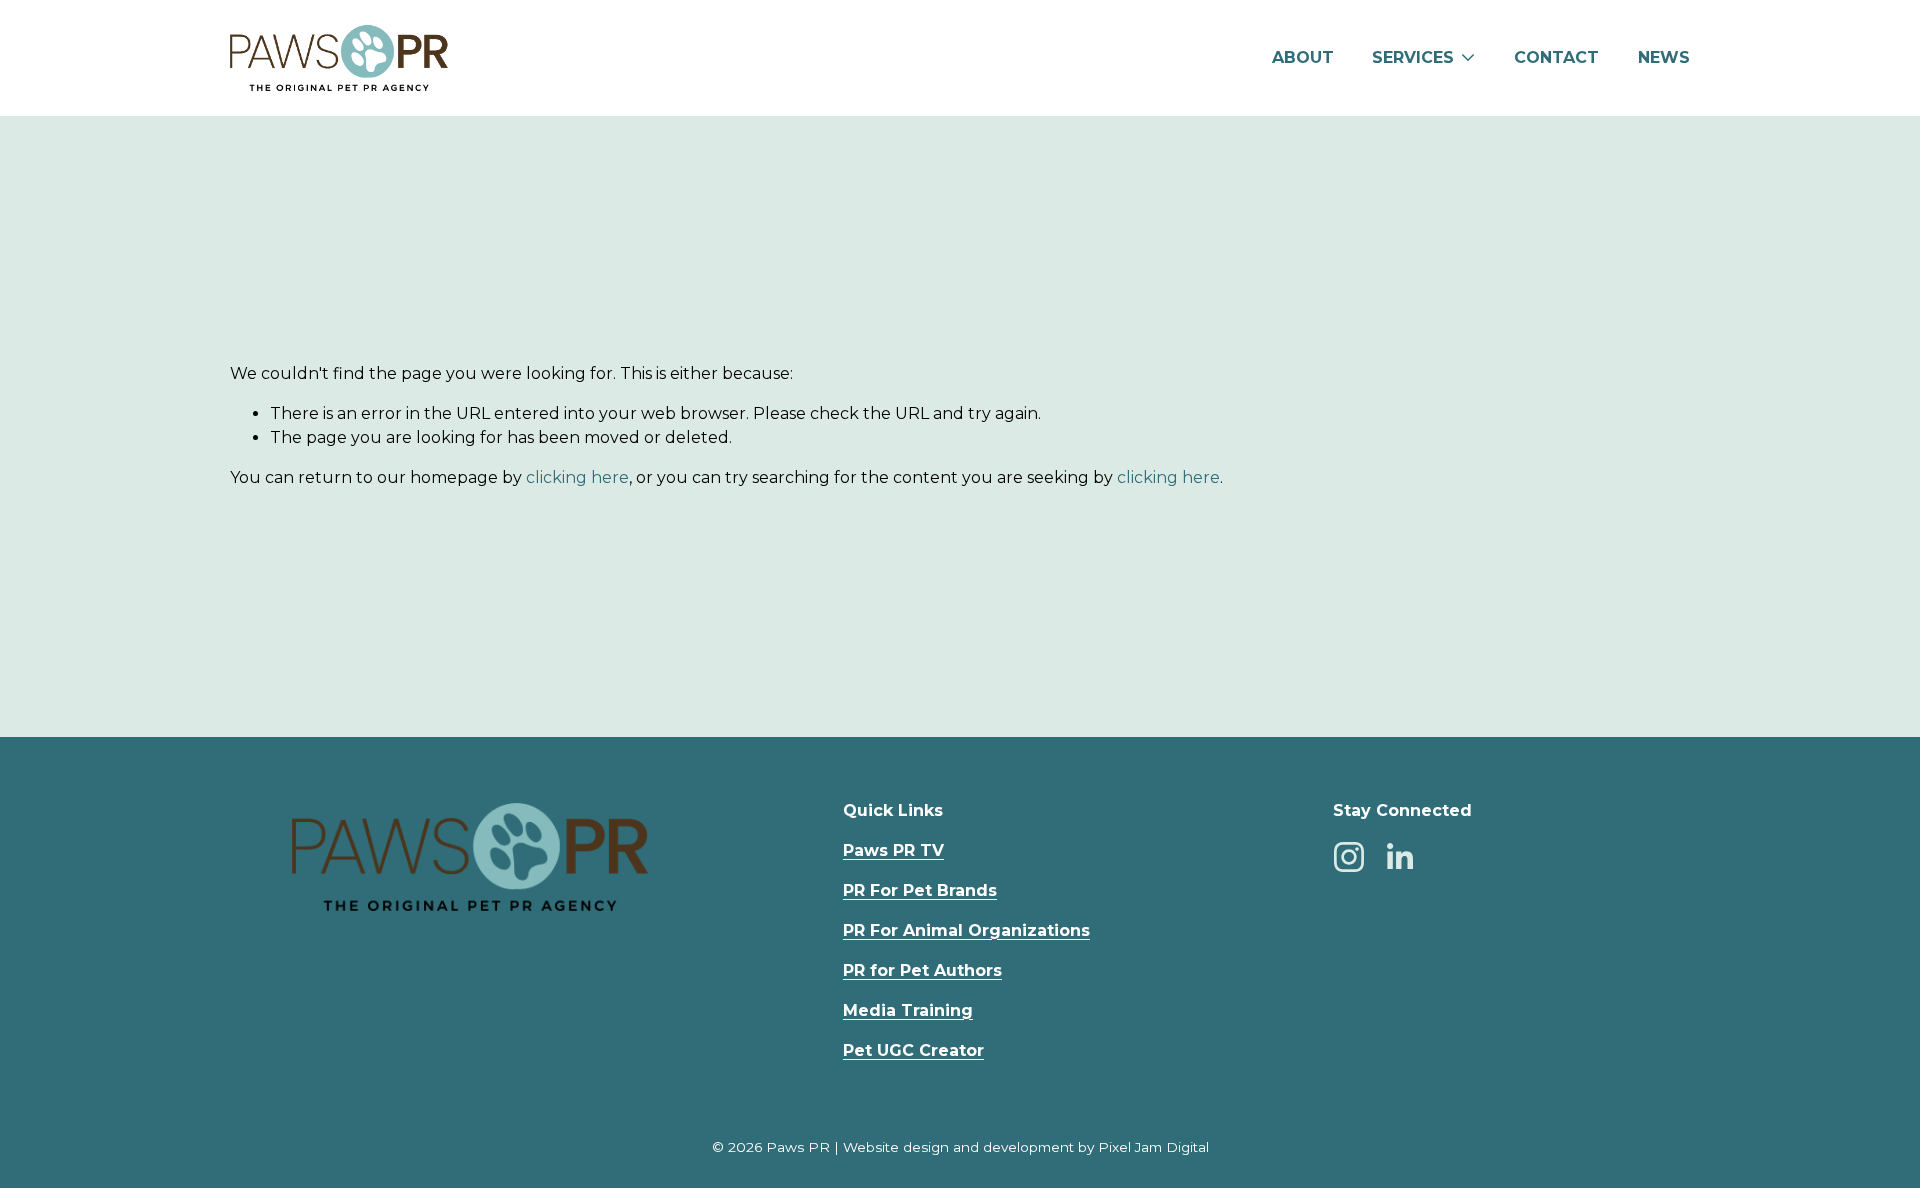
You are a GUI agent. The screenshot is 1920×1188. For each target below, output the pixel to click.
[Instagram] (1349, 857)
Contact (1556, 57)
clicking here (577, 477)
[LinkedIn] (1399, 857)
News (1664, 57)
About (1303, 57)
